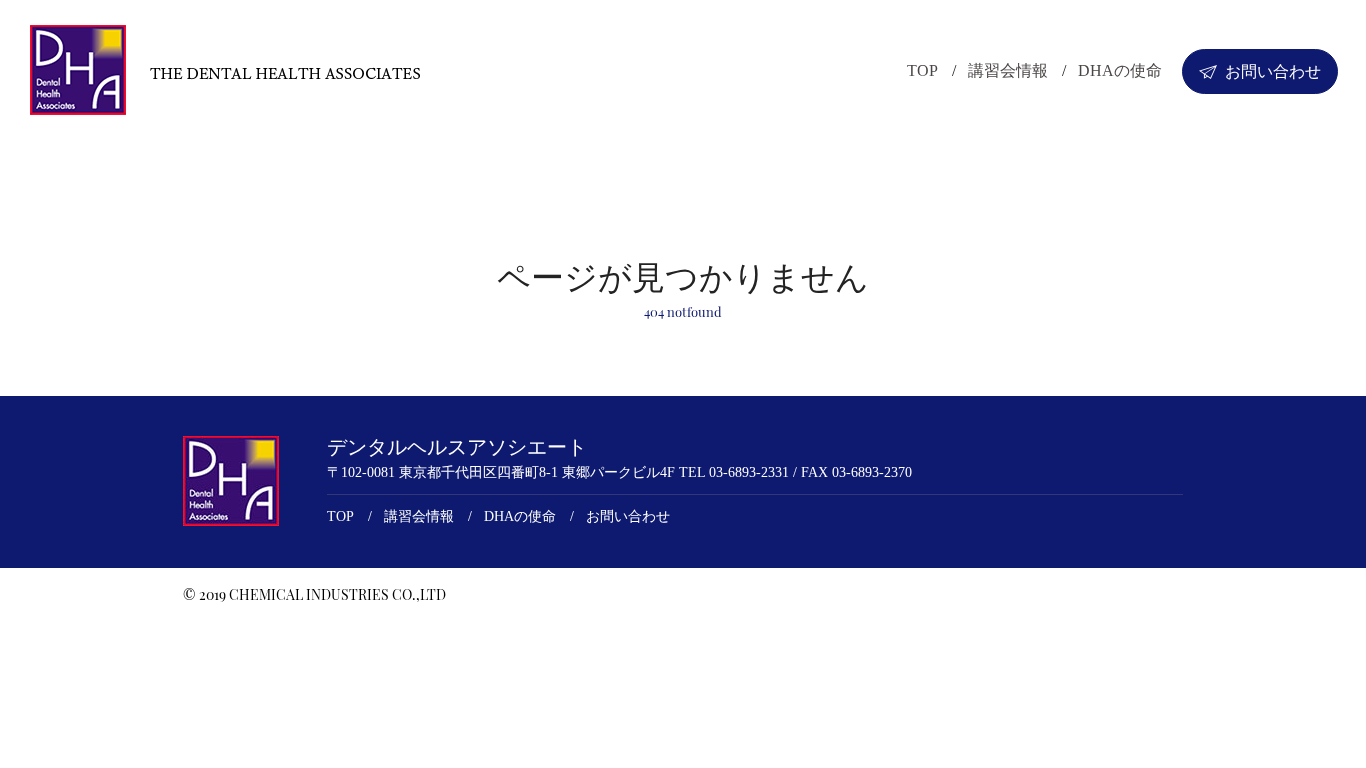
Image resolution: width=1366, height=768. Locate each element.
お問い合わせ (1273, 71)
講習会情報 (1008, 70)
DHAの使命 (1120, 70)
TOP (922, 70)
